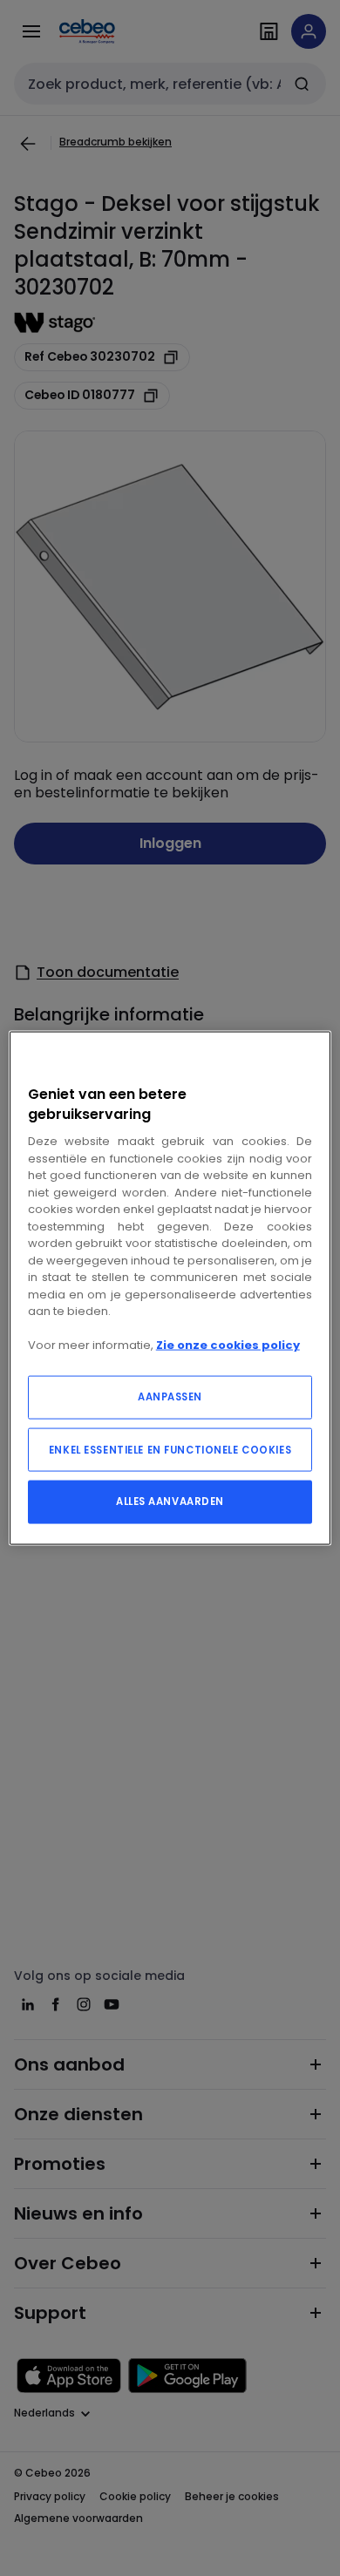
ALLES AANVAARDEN (170, 1501)
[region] (170, 1288)
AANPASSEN (170, 1396)
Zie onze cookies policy (228, 1345)
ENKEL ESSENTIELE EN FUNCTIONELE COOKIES (170, 1449)
